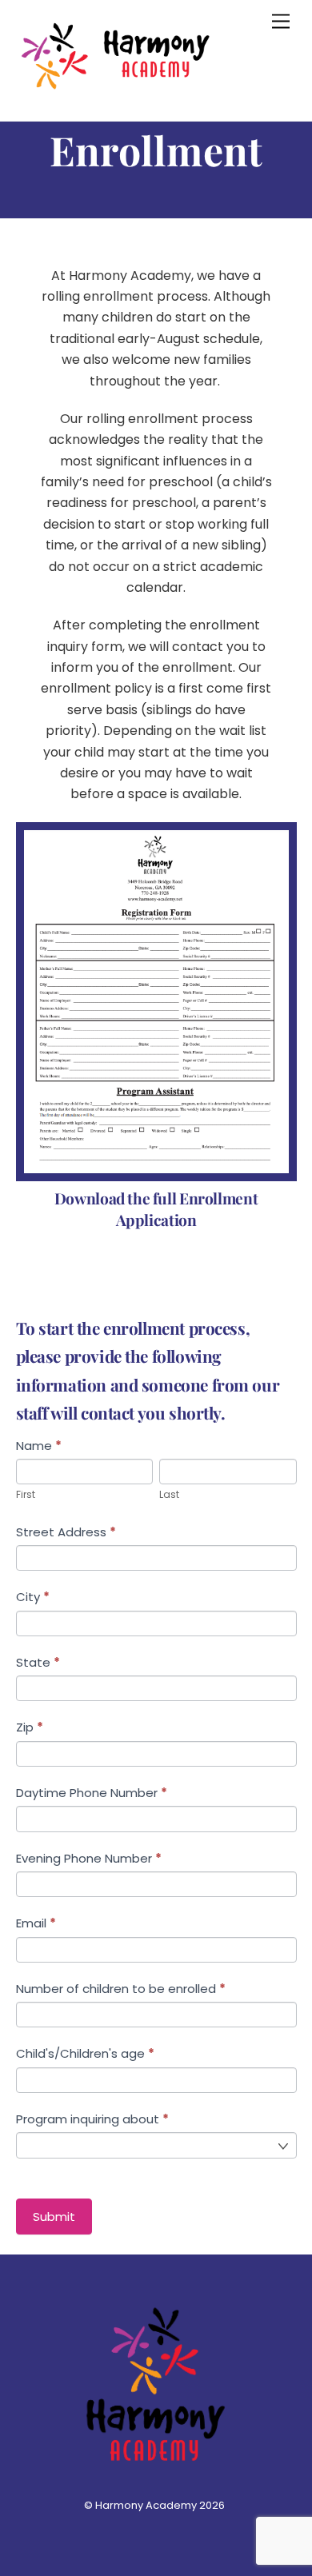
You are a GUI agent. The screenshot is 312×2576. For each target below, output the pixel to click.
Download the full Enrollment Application (156, 1209)
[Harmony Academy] (116, 92)
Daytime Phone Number (92, 1793)
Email (36, 1923)
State (38, 1662)
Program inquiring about (92, 2119)
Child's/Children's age (85, 2053)
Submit (54, 2217)
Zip (30, 1727)
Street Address (66, 1532)
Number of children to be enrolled (121, 1989)
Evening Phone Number (89, 1858)
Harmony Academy (146, 2505)
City (33, 1597)
